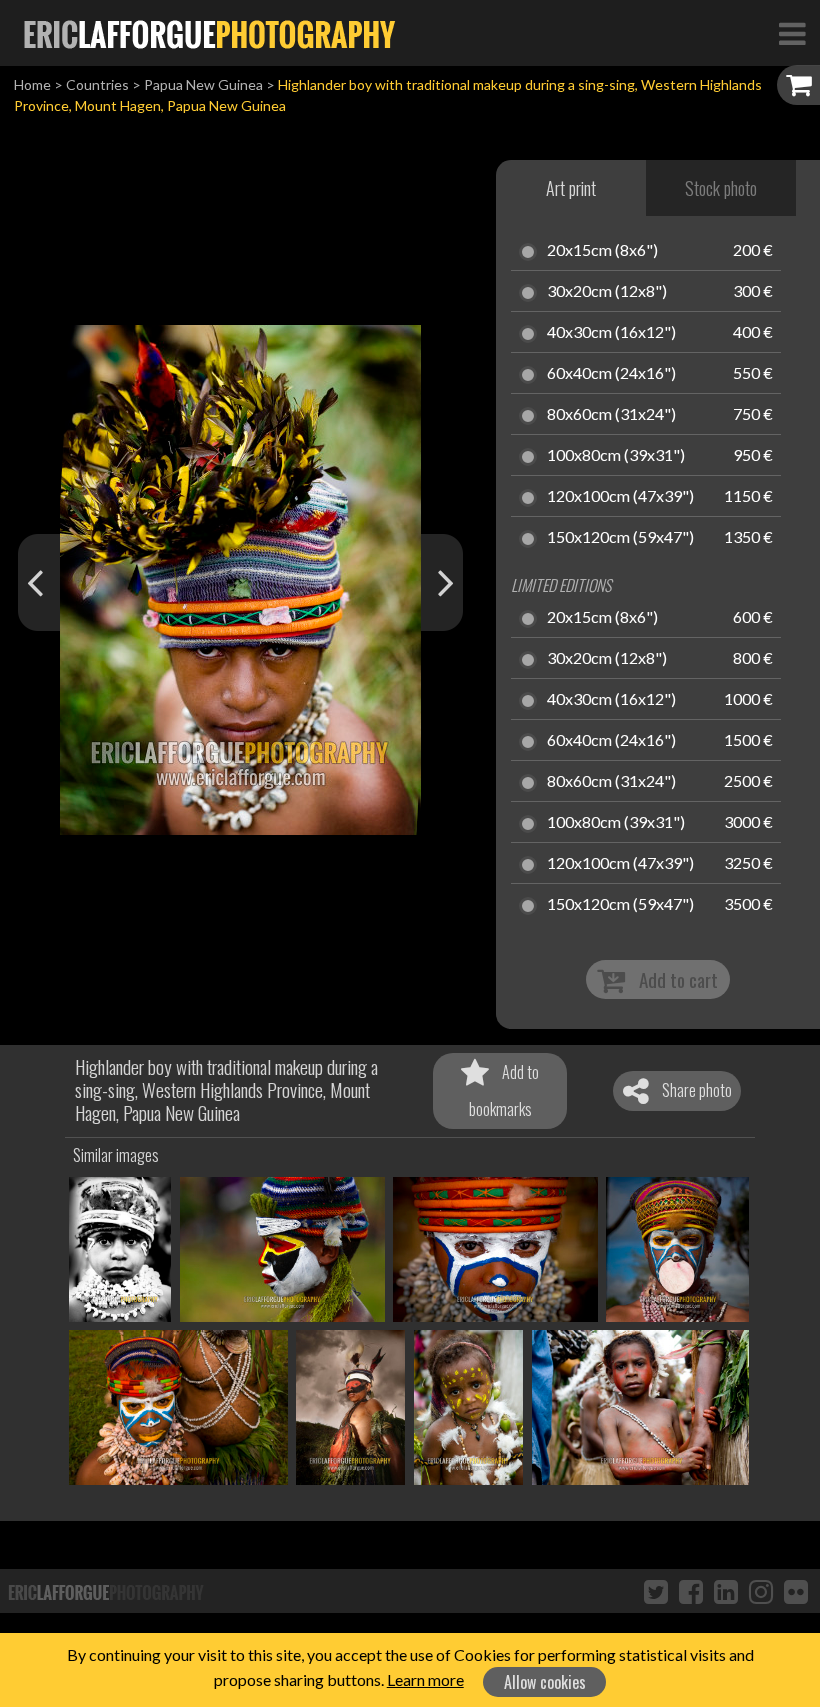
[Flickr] (796, 1591)
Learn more (425, 1679)
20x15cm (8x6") (602, 251)
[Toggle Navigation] (792, 33)
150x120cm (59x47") (620, 538)
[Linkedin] (726, 1591)
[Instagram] (761, 1591)
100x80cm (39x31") (616, 456)
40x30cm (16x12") (611, 333)
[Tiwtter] (656, 1591)
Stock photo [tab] (721, 188)
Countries (97, 84)
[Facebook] (691, 1591)
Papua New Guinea (203, 84)
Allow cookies (545, 1682)
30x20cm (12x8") (607, 292)
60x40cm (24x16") (611, 374)
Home (32, 84)
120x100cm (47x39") (620, 497)
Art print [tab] (571, 188)
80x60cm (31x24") (611, 415)
